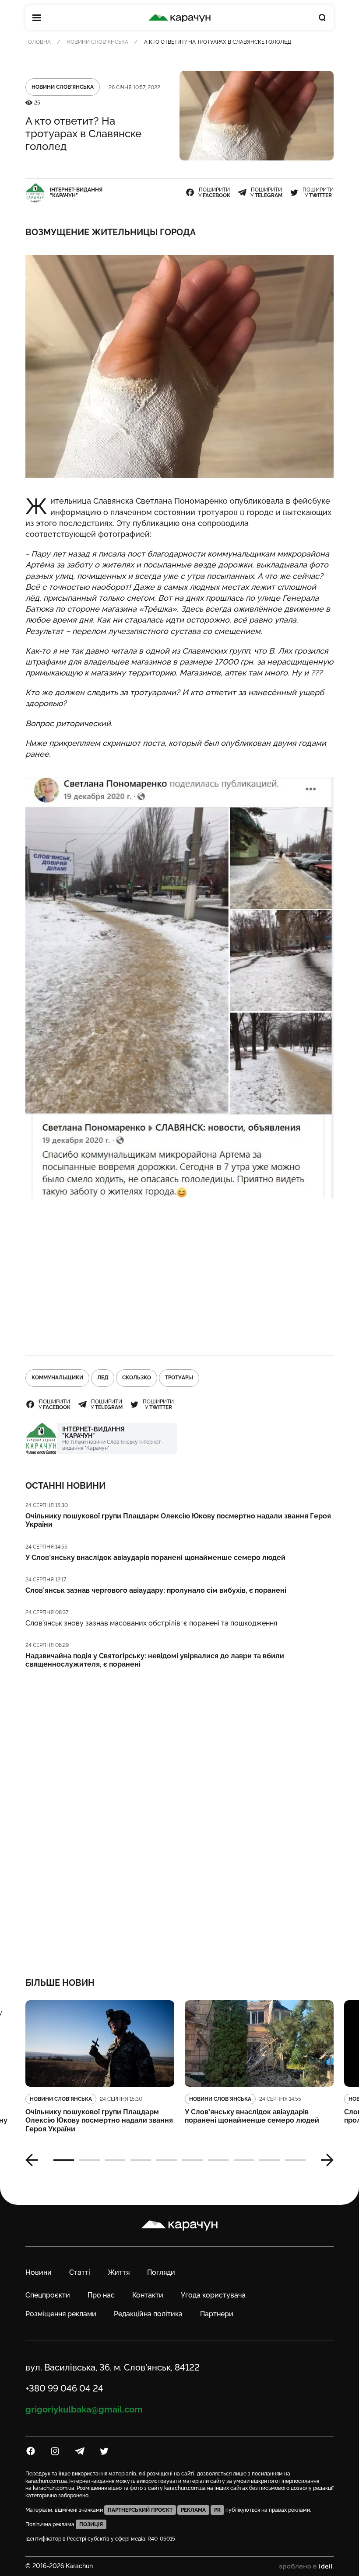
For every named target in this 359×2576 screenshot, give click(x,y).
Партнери (217, 2314)
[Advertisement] (179, 1277)
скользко (137, 1378)
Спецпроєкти (48, 2295)
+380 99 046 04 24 (64, 2388)
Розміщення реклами (61, 2314)
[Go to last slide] (35, 2160)
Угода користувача (213, 2295)
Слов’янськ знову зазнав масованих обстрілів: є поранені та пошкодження (151, 1623)
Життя (119, 2272)
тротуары (179, 1378)
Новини (39, 2272)
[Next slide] (324, 2160)
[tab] (64, 2160)
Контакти (148, 2295)
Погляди (161, 2272)
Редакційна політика (148, 2314)
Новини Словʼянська (97, 42)
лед (103, 1378)
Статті (80, 2272)
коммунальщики (57, 1378)
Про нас (101, 2295)
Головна (38, 42)
